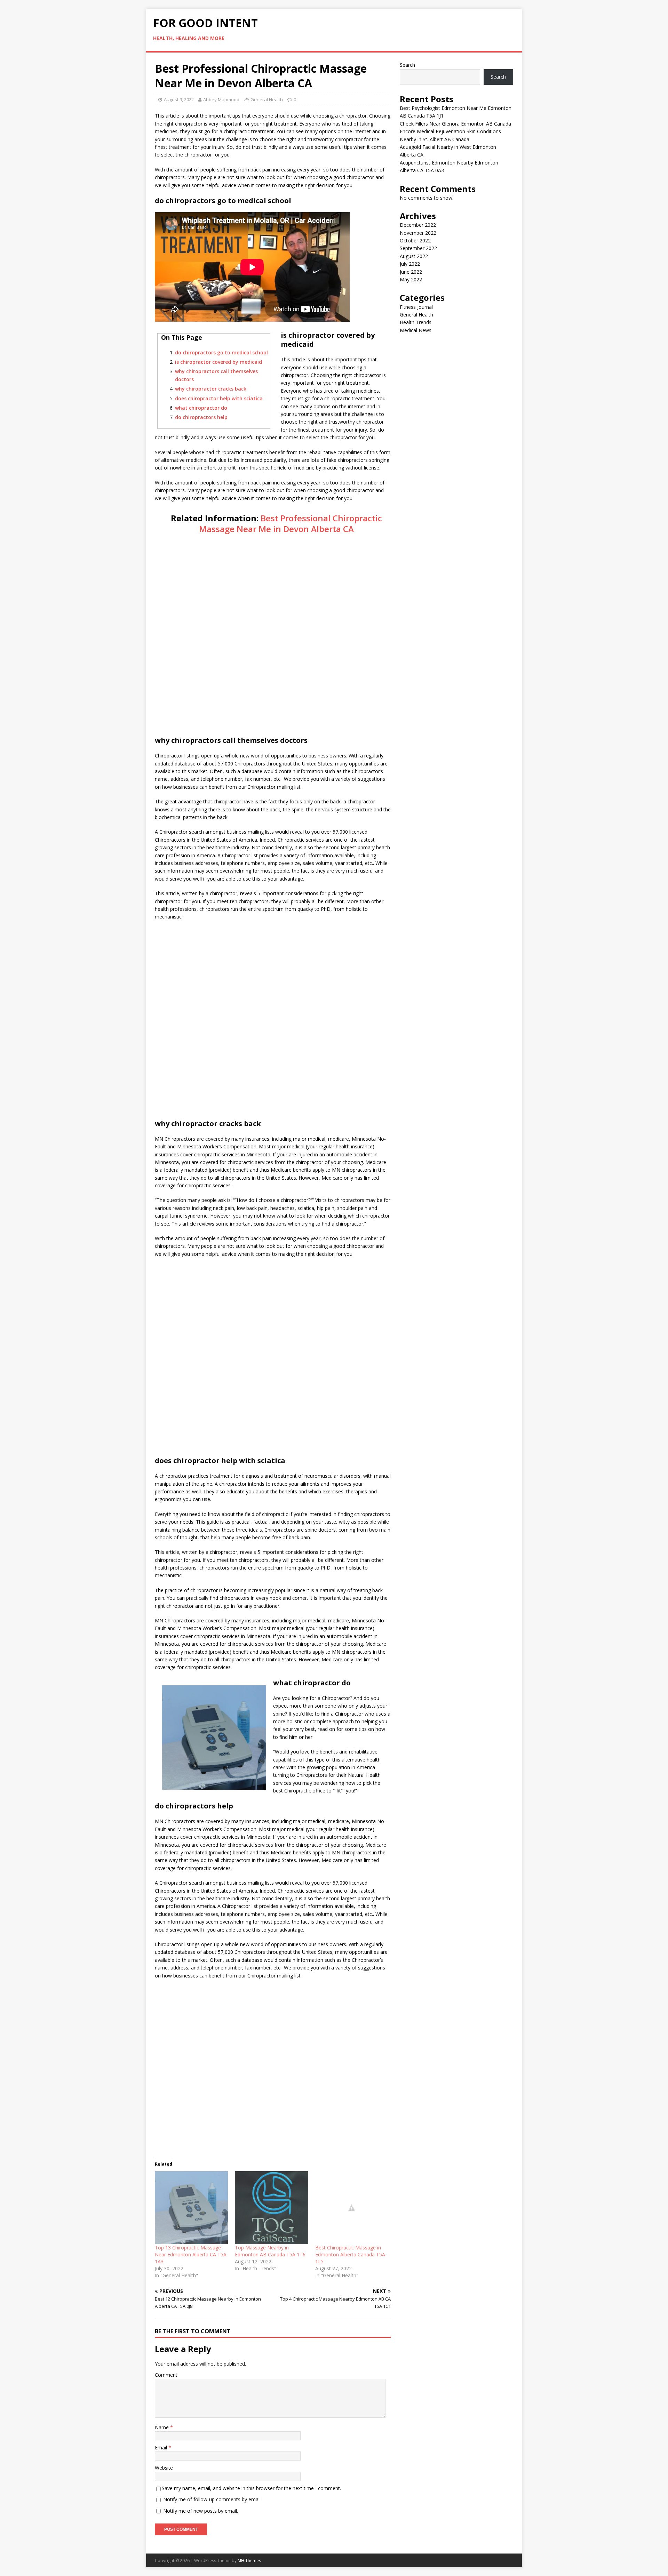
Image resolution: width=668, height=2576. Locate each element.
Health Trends (416, 322)
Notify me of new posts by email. (201, 2511)
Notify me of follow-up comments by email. (212, 2499)
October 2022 (415, 240)
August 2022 (414, 256)
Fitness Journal (416, 307)
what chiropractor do (201, 408)
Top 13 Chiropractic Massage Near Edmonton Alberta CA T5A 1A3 (191, 2254)
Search (407, 65)
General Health (267, 99)
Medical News (416, 330)
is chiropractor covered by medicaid (218, 362)
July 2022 (410, 264)
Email (162, 2447)
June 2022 (411, 272)
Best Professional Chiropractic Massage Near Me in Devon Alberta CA (291, 523)
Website (164, 2468)
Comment (166, 2375)
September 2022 (418, 248)
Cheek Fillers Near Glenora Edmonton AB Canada (455, 124)
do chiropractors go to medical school (221, 352)
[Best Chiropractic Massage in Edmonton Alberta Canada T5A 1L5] (352, 2208)
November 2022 (418, 233)
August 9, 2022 (179, 99)
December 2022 (418, 225)
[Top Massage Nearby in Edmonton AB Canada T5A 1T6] (271, 2208)
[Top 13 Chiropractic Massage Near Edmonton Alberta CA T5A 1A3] (191, 2208)
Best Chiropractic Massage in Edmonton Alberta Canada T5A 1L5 (350, 2254)
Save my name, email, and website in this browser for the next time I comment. (251, 2488)
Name (162, 2427)
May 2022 (411, 279)
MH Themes (249, 2561)
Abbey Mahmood (221, 99)
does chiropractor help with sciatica (219, 398)
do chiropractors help (201, 417)
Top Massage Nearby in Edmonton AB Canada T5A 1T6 (270, 2251)
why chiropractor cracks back (211, 389)
